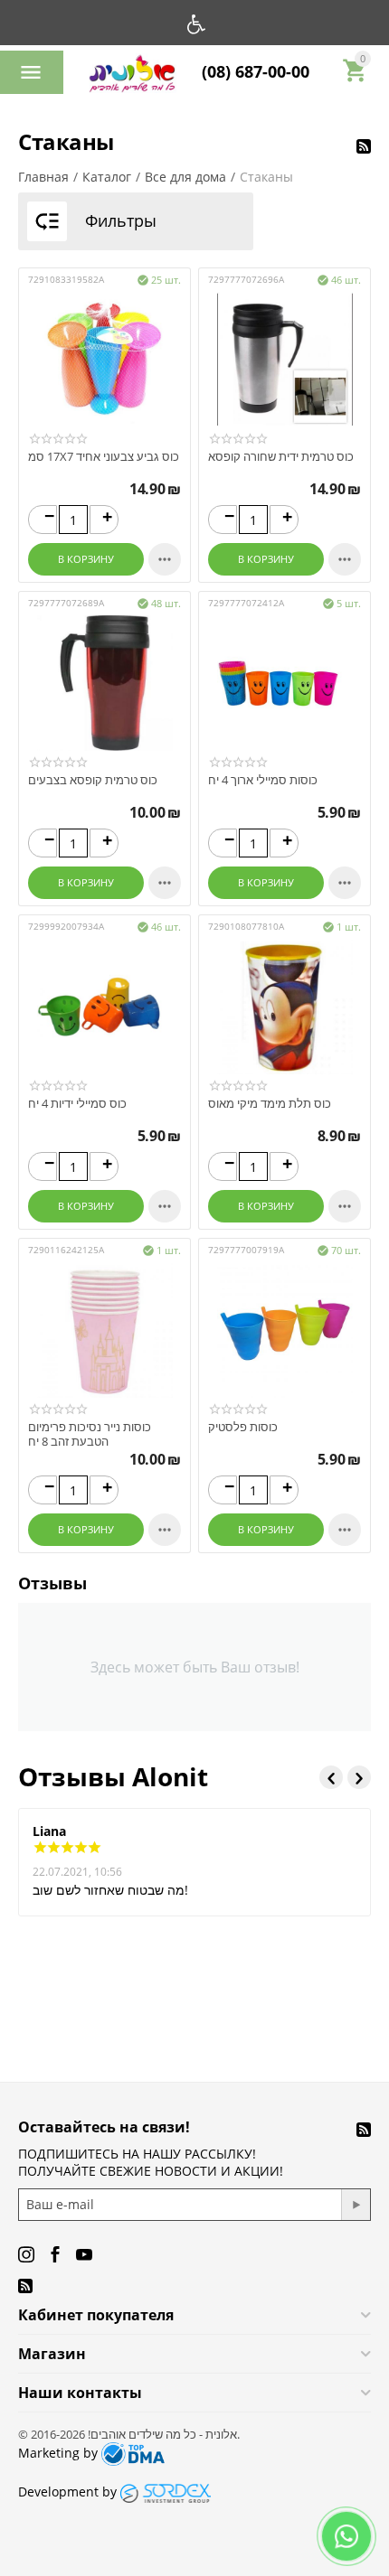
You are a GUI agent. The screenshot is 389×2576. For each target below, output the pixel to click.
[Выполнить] (356, 2205)
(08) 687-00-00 (256, 72)
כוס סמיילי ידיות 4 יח (77, 1104)
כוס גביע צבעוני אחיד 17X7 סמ (104, 457)
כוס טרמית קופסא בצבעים (93, 781)
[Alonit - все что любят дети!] (132, 78)
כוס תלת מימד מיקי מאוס (270, 1104)
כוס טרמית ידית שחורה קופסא (281, 457)
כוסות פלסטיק (243, 1428)
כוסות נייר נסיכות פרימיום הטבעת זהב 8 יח (90, 1434)
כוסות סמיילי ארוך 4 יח (263, 781)
